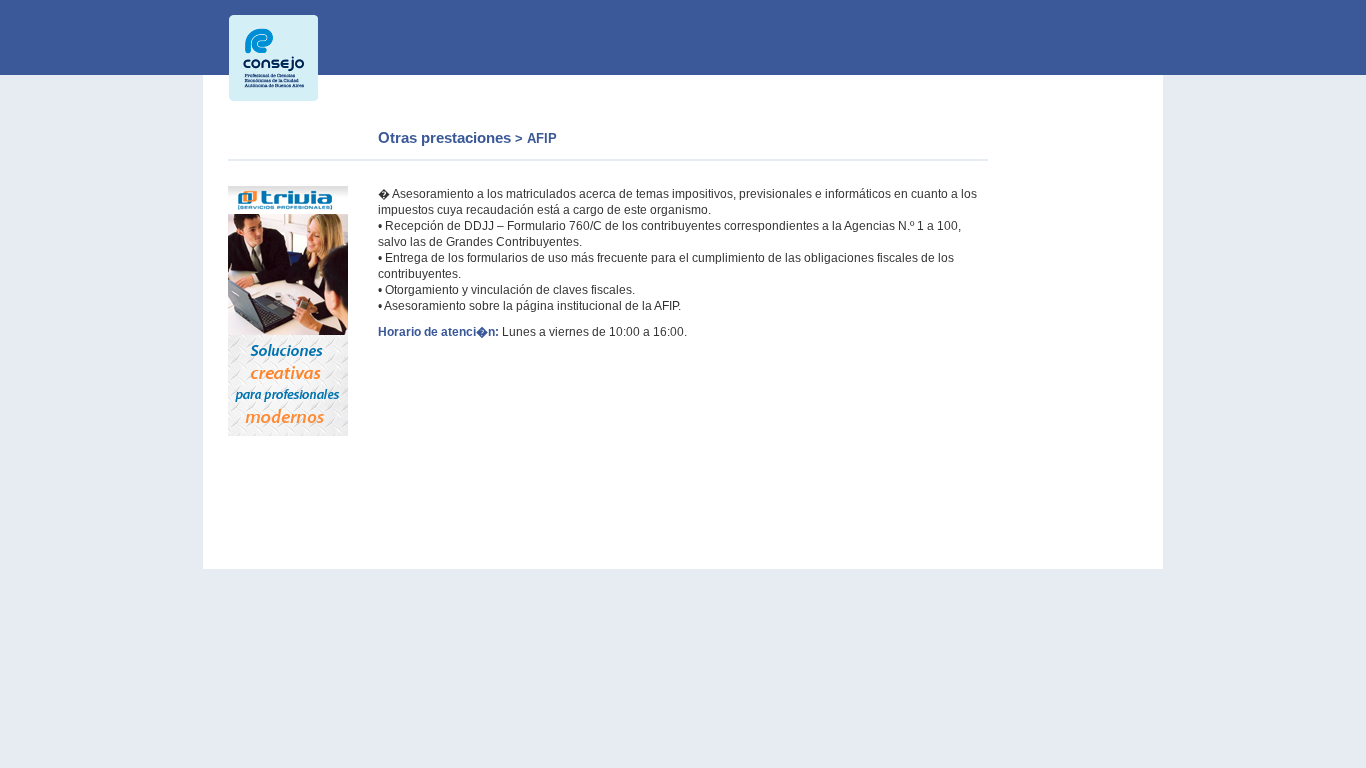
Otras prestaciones (446, 137)
